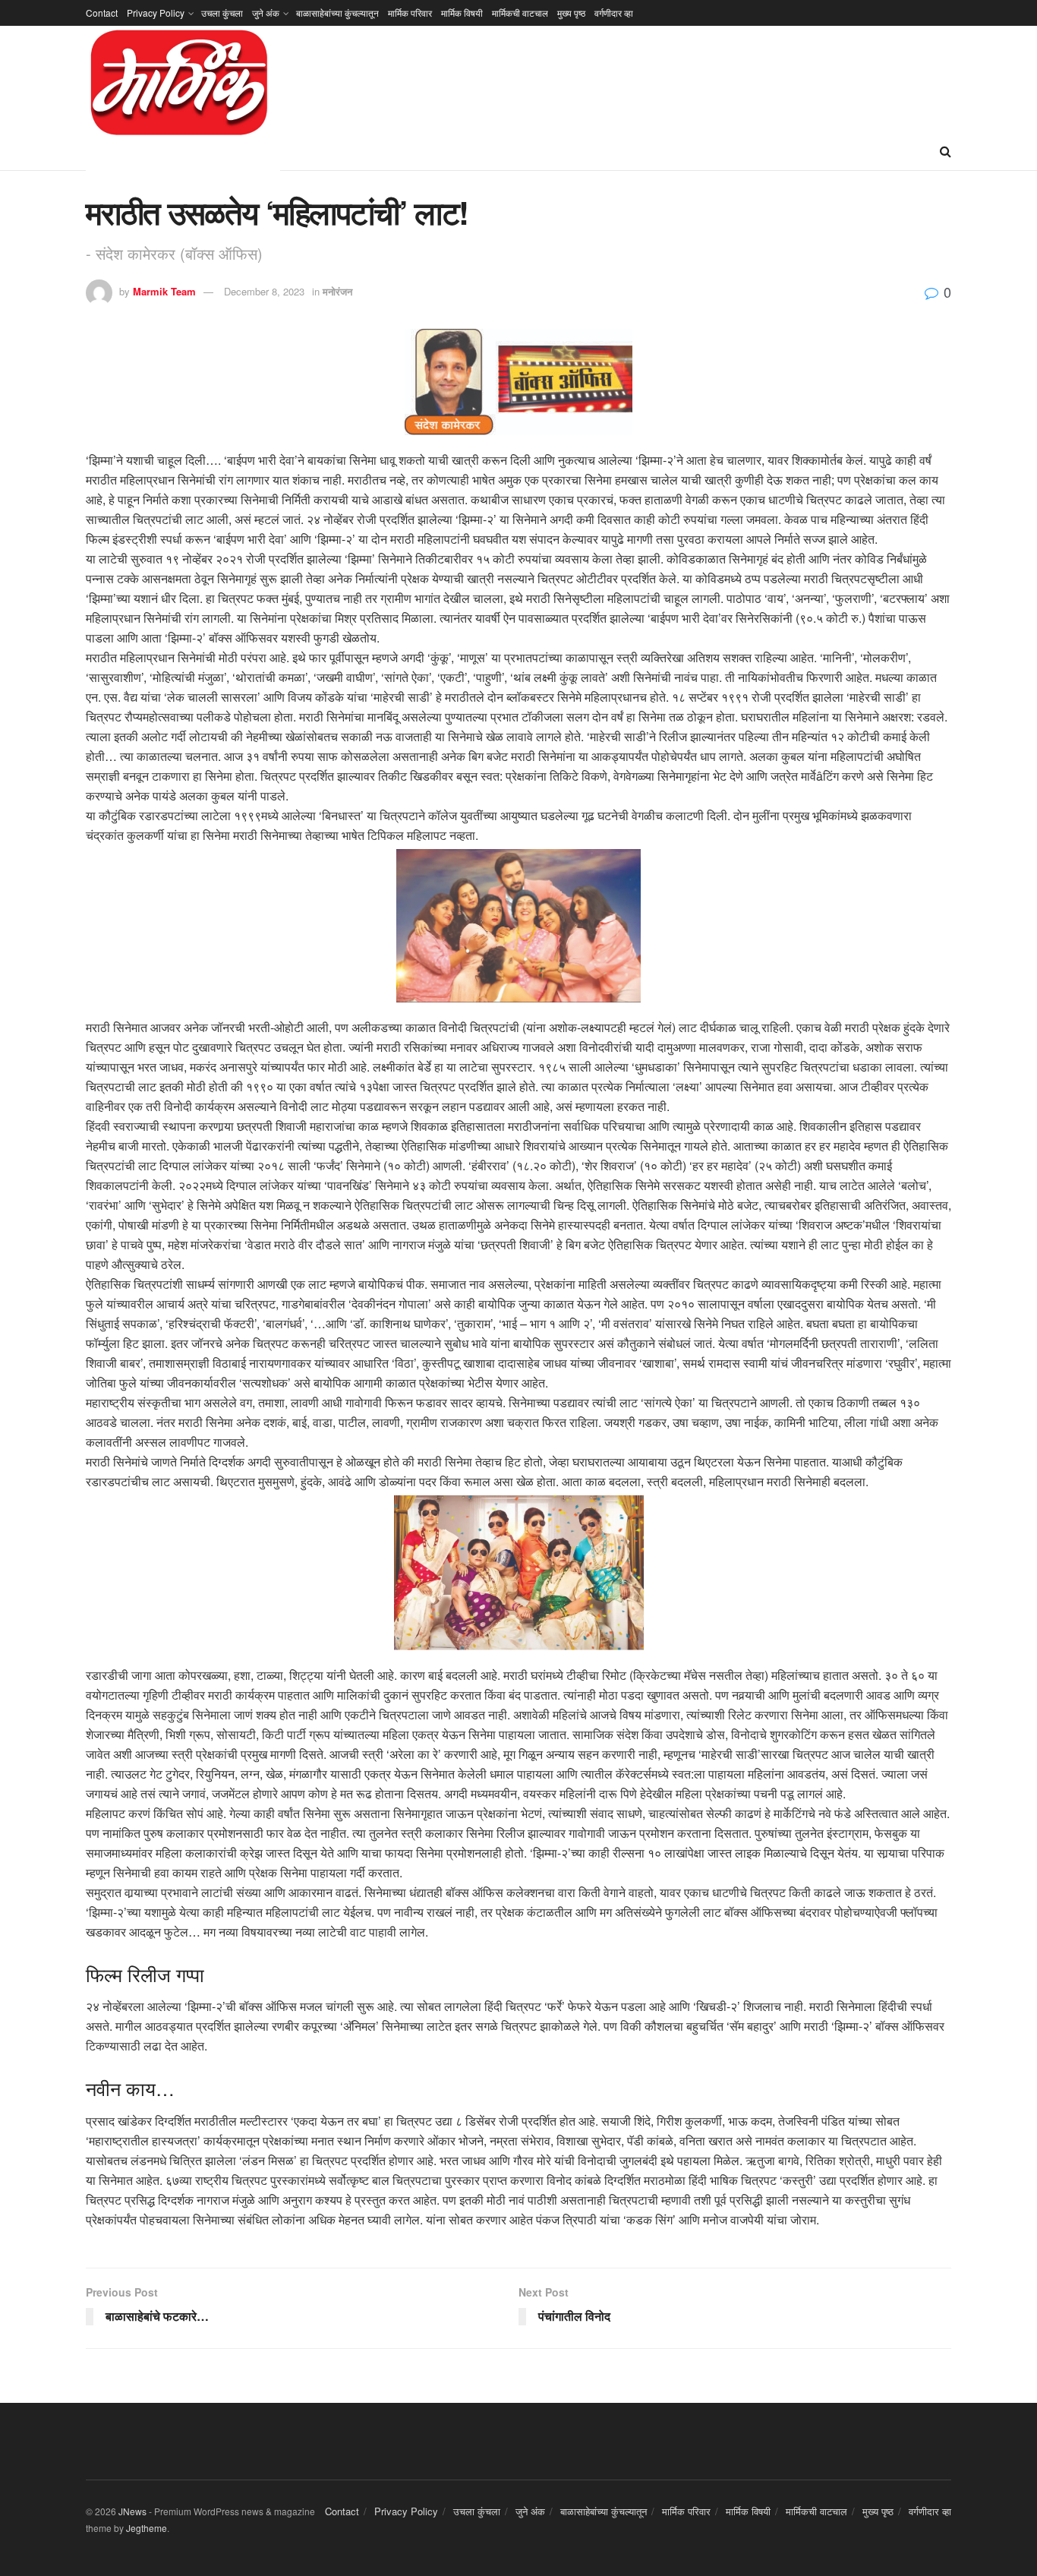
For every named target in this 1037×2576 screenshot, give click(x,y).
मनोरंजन (337, 291)
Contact (102, 13)
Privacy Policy (156, 13)
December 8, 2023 (264, 291)
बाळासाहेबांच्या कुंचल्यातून (337, 13)
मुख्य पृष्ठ (571, 13)
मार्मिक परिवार (410, 13)
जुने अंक (266, 13)
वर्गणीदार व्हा (614, 13)
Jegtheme (147, 2528)
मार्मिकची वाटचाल (520, 13)
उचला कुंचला (222, 13)
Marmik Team (164, 291)
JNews (132, 2511)
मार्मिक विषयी (462, 13)
